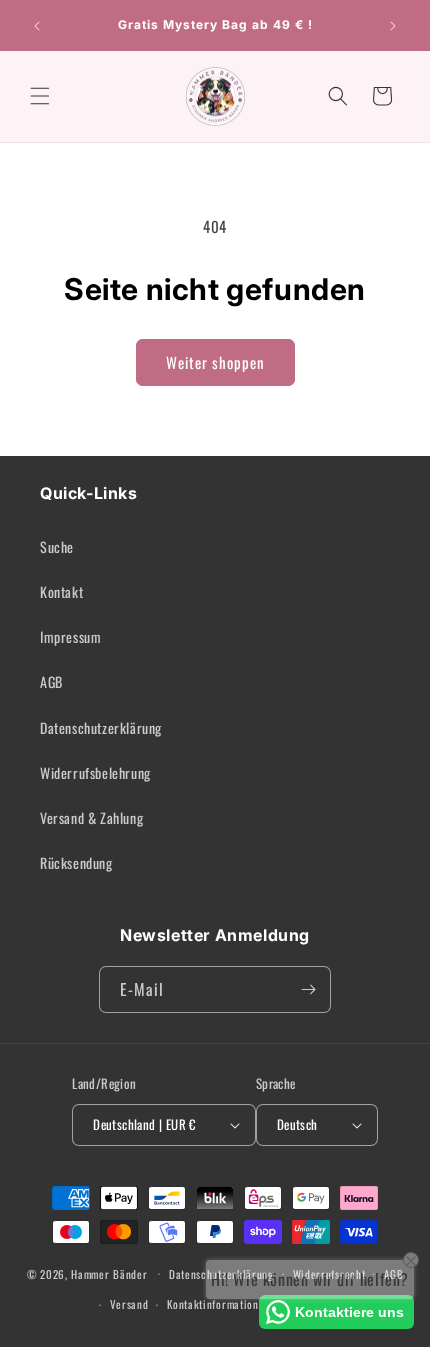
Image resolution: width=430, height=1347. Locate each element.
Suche (57, 546)
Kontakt (61, 591)
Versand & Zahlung (91, 817)
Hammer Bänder (109, 1273)
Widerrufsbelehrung (95, 772)
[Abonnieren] (308, 989)
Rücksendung (76, 862)
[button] (40, 96)
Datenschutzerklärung (101, 727)
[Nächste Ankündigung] (393, 26)
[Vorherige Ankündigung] (37, 26)
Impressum (70, 636)
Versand (129, 1304)
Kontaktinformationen (218, 1304)
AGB (51, 681)
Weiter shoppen (215, 362)
